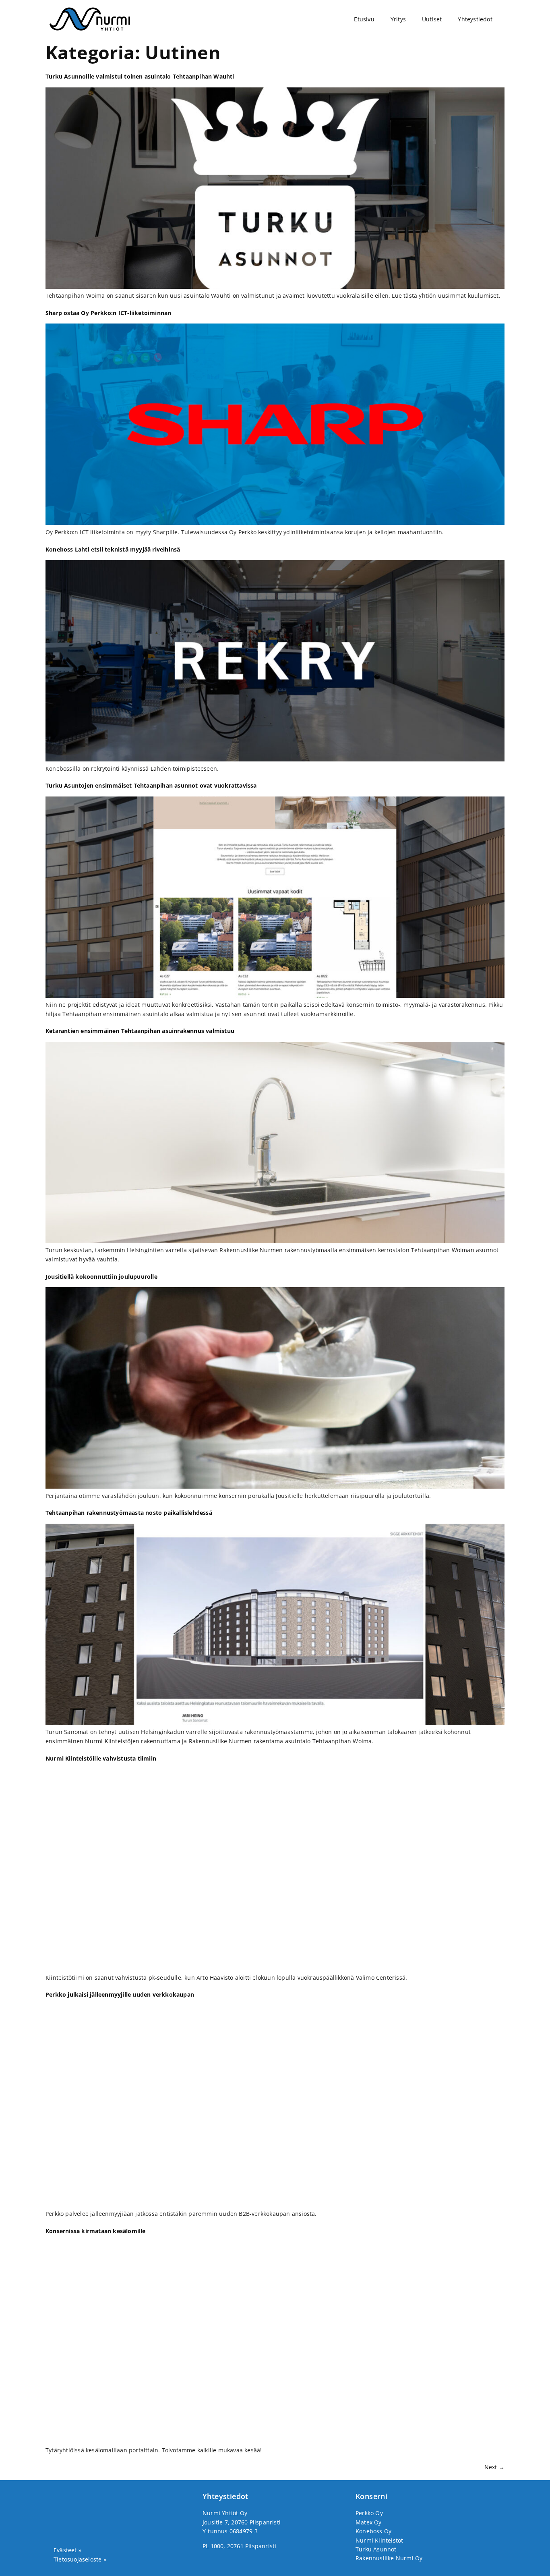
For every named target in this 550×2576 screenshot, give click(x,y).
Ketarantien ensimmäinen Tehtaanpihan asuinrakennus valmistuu (140, 1031)
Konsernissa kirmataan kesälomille (96, 2231)
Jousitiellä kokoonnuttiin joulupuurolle (101, 1277)
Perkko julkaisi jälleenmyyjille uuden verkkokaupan (120, 1994)
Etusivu (364, 19)
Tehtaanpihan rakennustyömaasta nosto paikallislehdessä (129, 1513)
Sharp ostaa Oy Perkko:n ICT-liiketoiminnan (108, 313)
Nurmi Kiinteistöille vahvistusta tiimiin (101, 1758)
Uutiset (432, 19)
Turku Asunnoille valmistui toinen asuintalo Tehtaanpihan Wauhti (140, 76)
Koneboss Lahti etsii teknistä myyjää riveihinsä (113, 549)
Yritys (398, 19)
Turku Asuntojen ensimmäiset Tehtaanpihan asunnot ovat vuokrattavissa (151, 785)
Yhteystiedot (475, 19)
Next (494, 2467)
